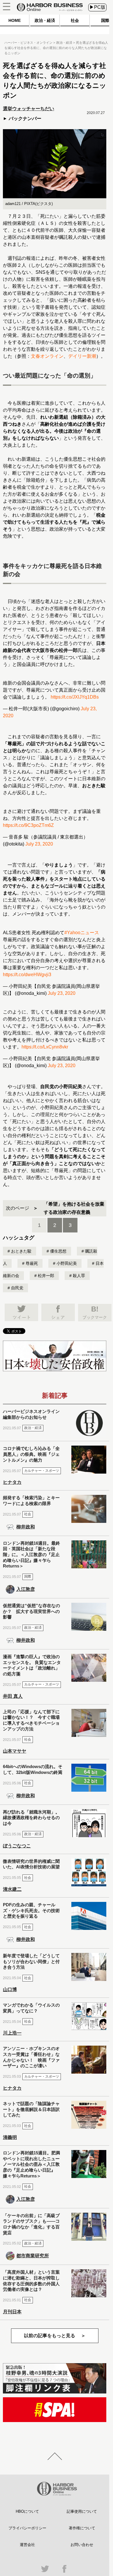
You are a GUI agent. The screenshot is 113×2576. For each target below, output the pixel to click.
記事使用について (82, 2511)
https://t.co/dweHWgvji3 (27, 975)
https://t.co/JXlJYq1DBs (75, 697)
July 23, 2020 (39, 844)
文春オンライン (47, 356)
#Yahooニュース (82, 933)
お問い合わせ (82, 2545)
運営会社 (27, 2545)
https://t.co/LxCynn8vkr (45, 1047)
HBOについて (27, 2511)
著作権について (82, 2528)
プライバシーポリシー (27, 2528)
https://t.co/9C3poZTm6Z (28, 825)
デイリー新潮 (82, 356)
